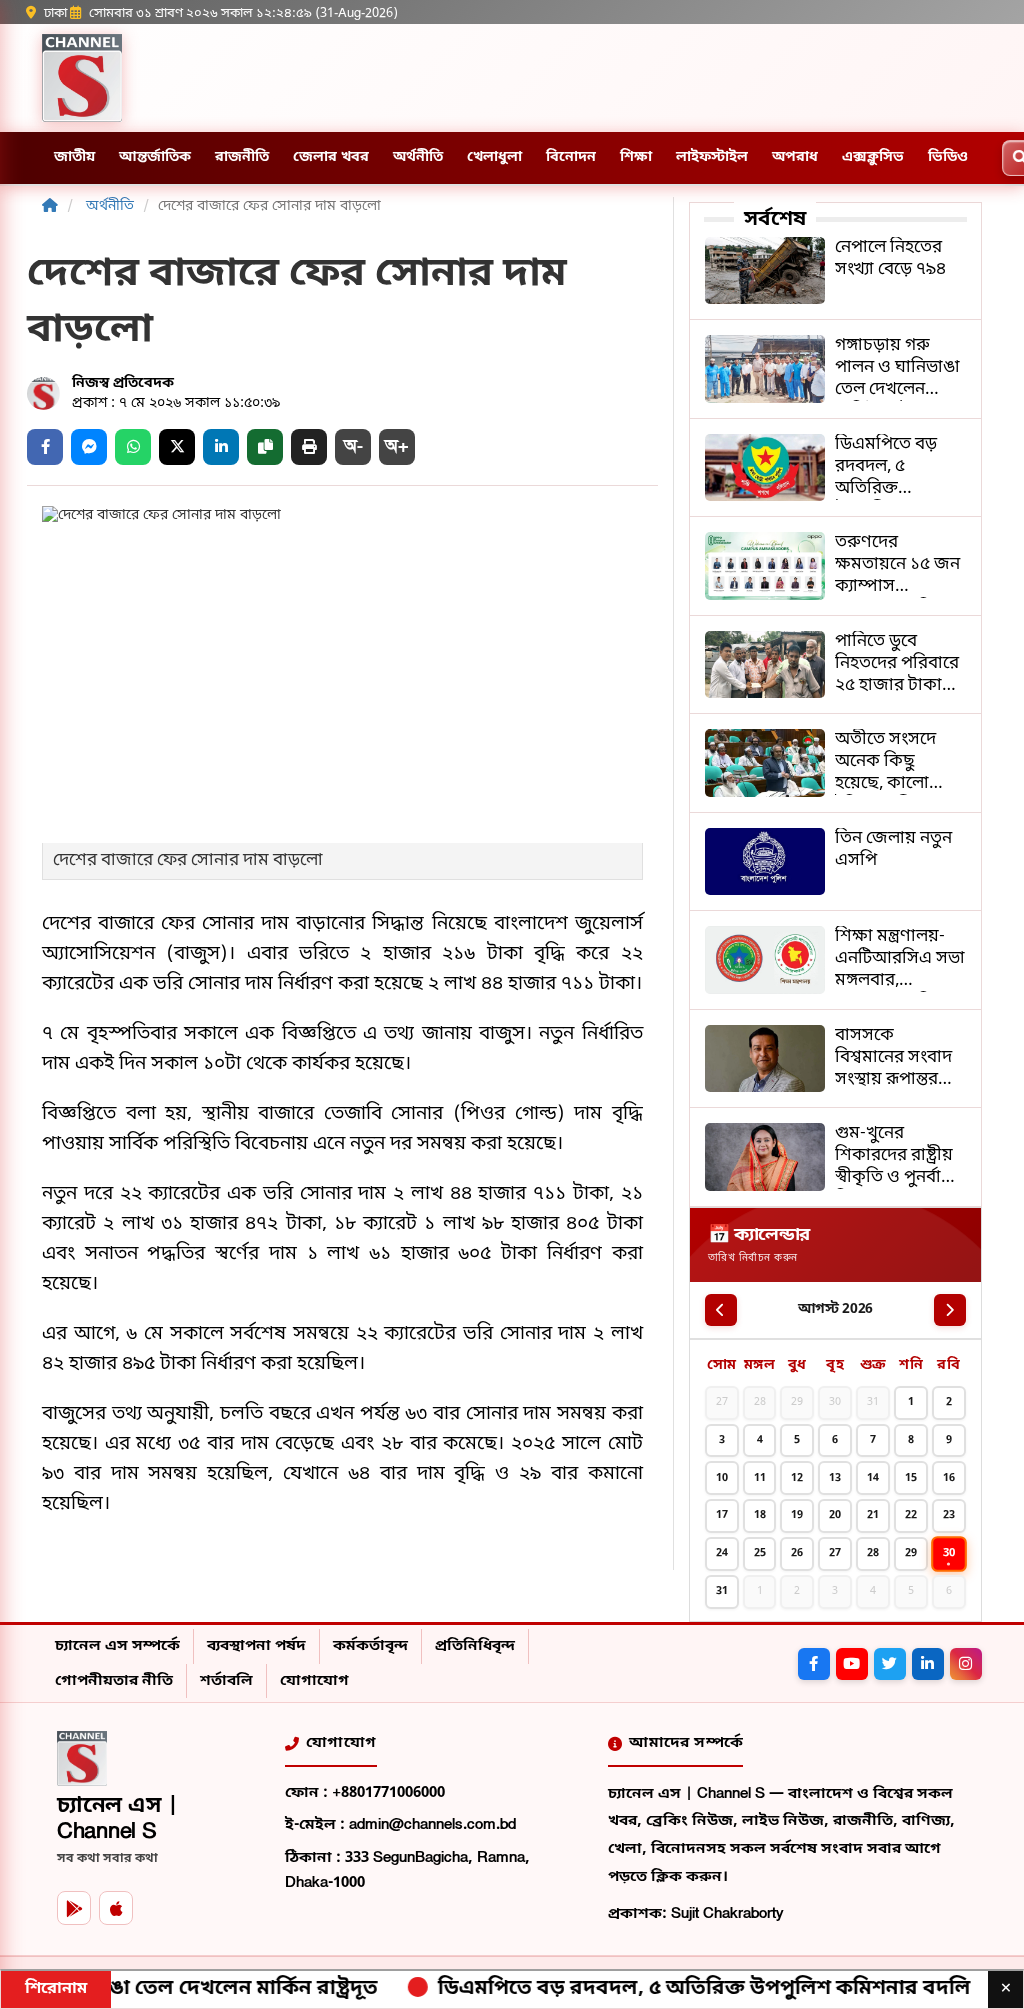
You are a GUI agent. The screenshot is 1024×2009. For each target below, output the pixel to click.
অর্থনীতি (418, 157)
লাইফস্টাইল (712, 157)
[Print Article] (309, 447)
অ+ (397, 446)
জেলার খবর (331, 157)
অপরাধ (795, 157)
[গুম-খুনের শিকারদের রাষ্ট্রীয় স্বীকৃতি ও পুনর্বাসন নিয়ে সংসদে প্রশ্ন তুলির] (835, 1157)
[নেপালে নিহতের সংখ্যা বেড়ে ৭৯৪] (835, 271)
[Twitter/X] (890, 1664)
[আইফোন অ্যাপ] (116, 1908)
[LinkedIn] (928, 1664)
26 (797, 1553)
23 (949, 1515)
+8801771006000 (388, 1793)
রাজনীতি (242, 157)
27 (835, 1553)
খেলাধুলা (494, 157)
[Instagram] (966, 1664)
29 (911, 1553)
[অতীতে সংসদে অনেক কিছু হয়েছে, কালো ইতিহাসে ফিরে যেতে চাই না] (835, 763)
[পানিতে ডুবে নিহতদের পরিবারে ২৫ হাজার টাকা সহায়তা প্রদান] (835, 665)
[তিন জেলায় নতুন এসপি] (835, 862)
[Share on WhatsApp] (133, 447)
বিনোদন (571, 157)
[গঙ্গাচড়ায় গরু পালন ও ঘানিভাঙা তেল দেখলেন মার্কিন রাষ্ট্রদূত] (835, 369)
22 (911, 1515)
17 (722, 1515)
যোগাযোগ (314, 1681)
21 (873, 1515)
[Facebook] (814, 1664)
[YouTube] (852, 1664)
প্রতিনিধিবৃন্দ (475, 1646)
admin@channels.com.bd (432, 1825)
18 (760, 1515)
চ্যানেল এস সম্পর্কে (117, 1646)
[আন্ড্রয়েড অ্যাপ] (74, 1908)
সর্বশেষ (775, 220)
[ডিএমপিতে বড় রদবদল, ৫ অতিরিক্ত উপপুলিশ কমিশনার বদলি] (835, 468)
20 (835, 1515)
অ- (353, 446)
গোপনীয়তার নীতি (114, 1681)
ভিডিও (948, 157)
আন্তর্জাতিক (155, 157)
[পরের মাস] (950, 1310)
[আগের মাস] (721, 1310)
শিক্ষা (636, 157)
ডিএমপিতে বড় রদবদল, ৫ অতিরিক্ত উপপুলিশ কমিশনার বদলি (649, 1989)
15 (911, 1478)
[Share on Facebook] (45, 447)
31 (722, 1591)
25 (760, 1553)
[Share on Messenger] (89, 447)
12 (797, 1478)
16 (949, 1478)
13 (835, 1478)
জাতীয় (74, 157)
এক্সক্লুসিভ (873, 157)
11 (760, 1478)
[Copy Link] (265, 447)
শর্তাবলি (226, 1681)
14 (873, 1478)
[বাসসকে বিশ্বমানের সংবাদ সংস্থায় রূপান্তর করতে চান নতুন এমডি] (835, 1059)
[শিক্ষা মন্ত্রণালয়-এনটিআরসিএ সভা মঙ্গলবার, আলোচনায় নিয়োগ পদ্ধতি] (835, 960)
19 (797, 1515)
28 (873, 1553)
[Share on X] (177, 447)
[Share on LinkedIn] (221, 447)
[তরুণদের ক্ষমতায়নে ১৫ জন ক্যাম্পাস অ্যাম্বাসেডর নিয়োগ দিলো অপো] (835, 566)
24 (722, 1553)
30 (949, 1553)
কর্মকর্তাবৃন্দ (370, 1646)
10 (722, 1478)
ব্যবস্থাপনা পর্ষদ (256, 1646)
